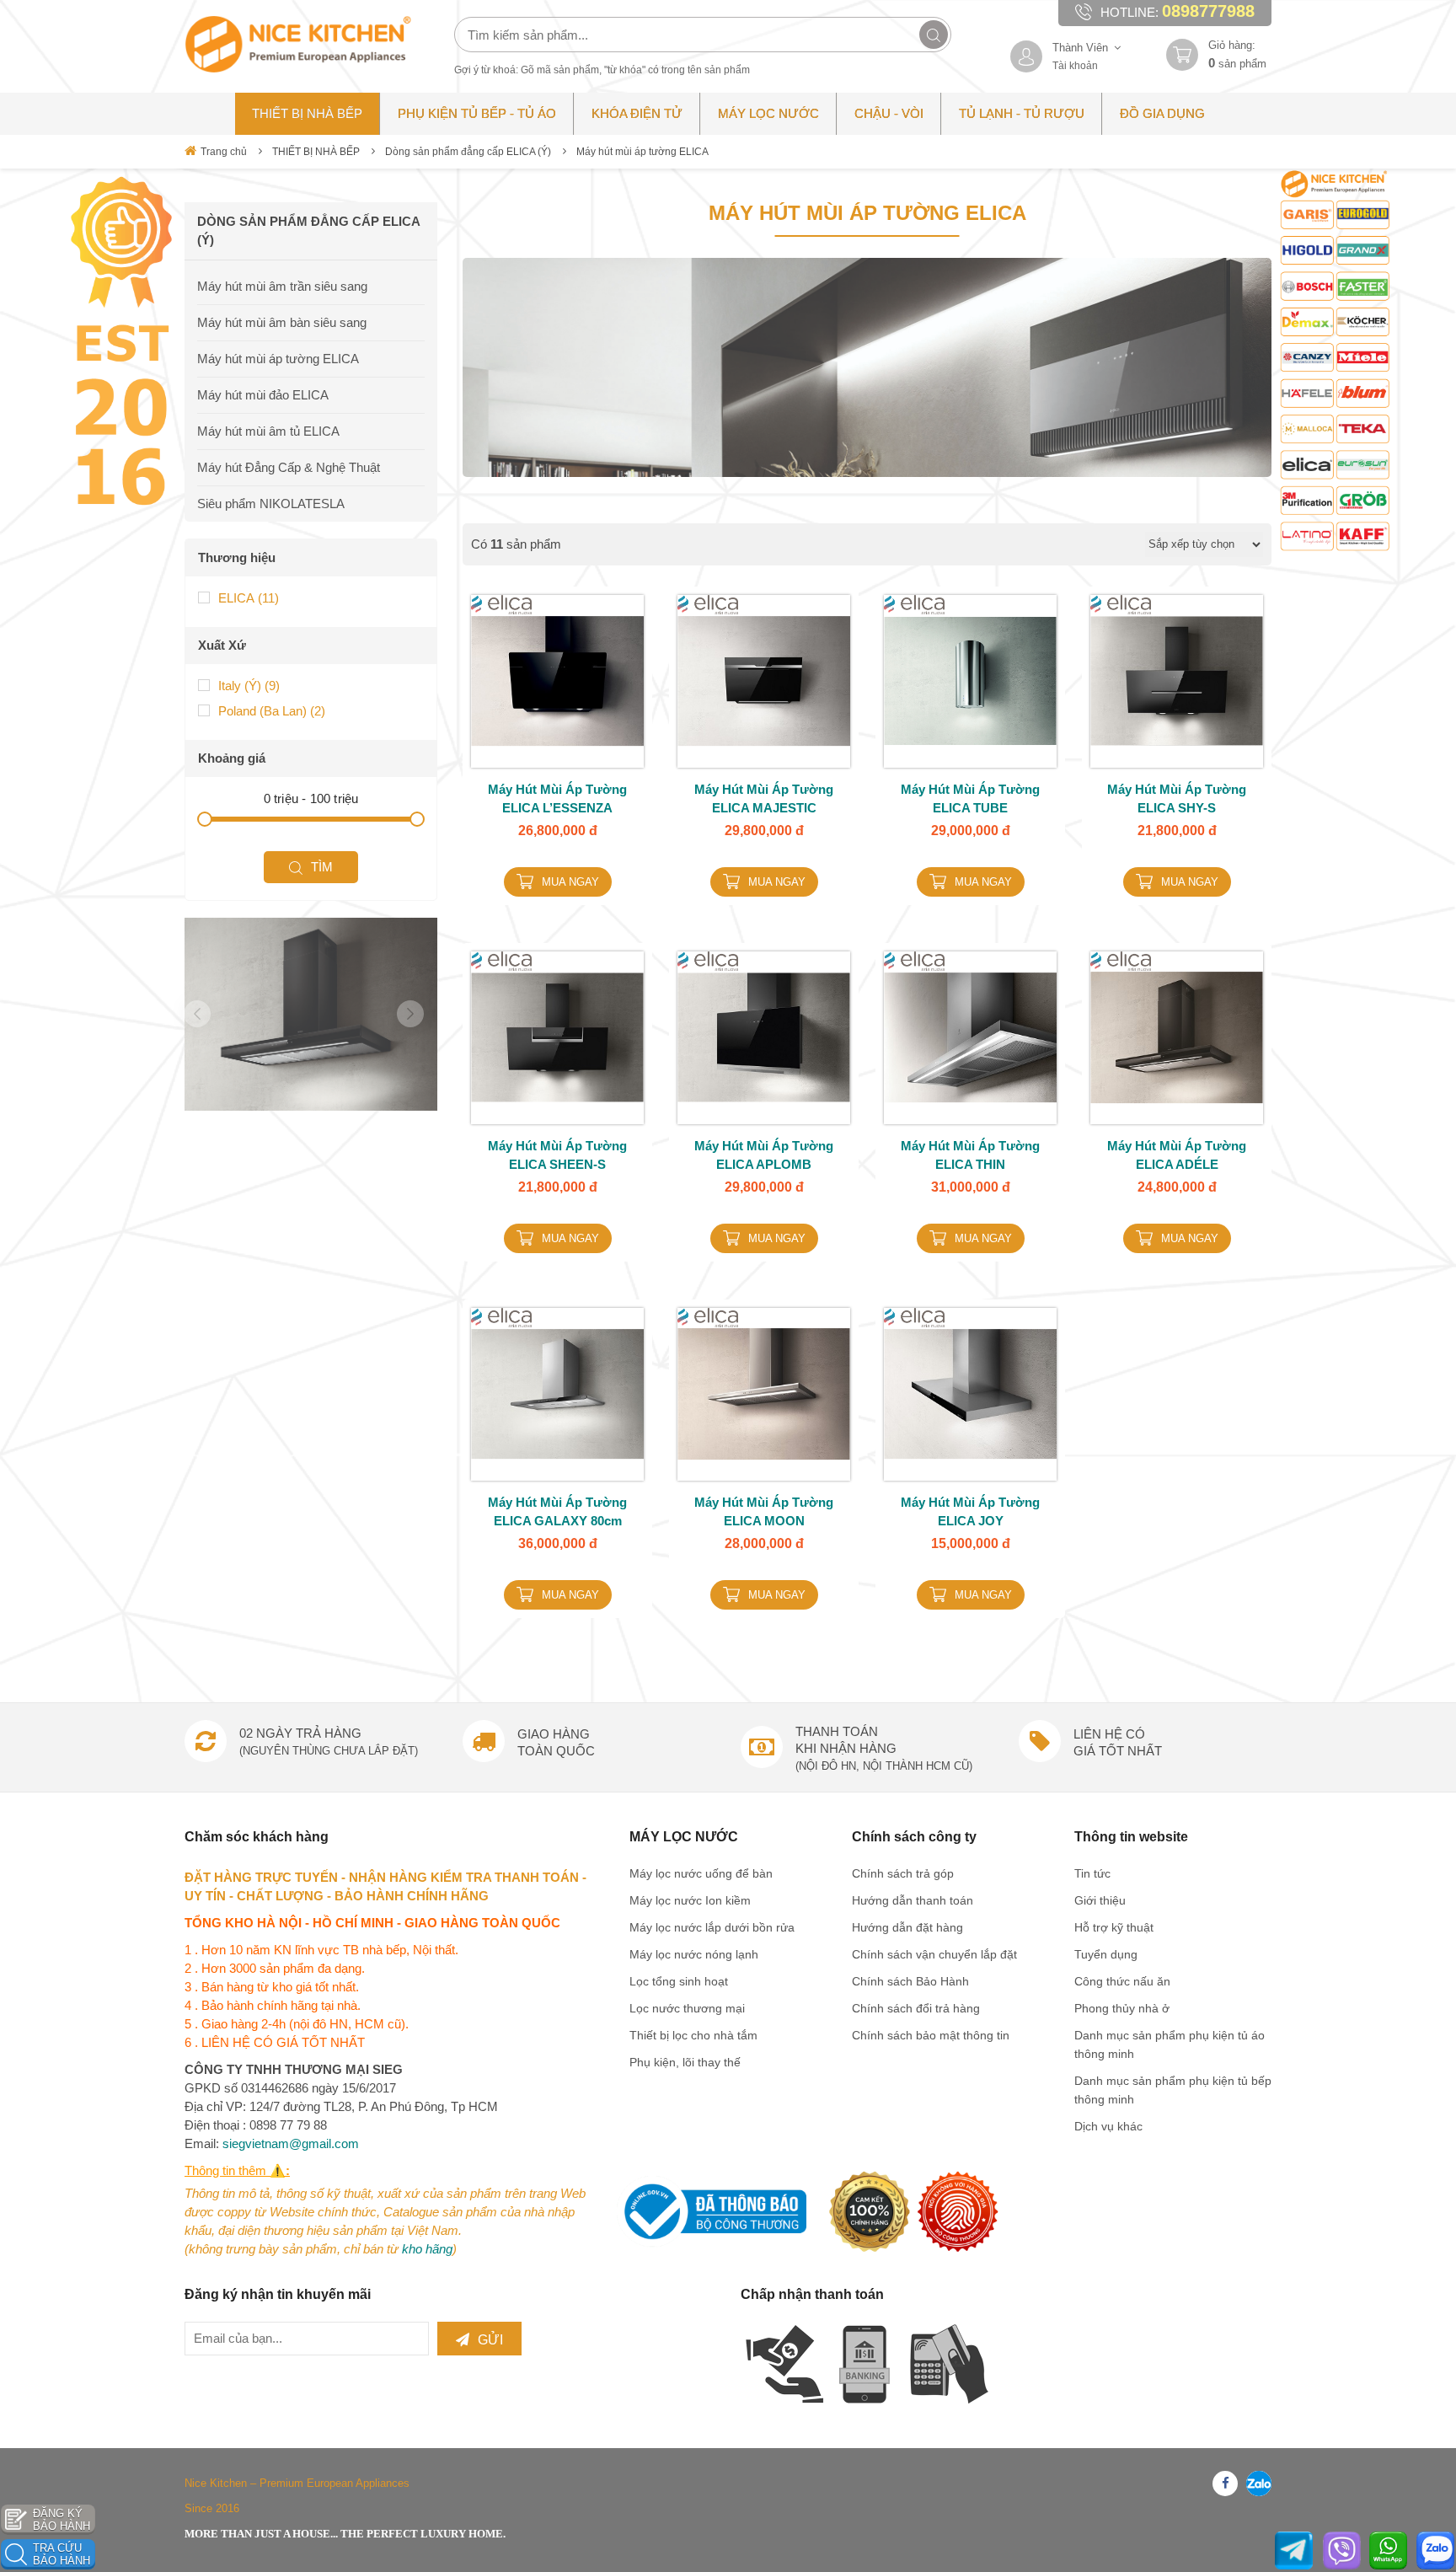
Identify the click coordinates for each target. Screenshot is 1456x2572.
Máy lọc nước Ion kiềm (690, 1900)
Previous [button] (197, 1014)
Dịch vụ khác (1108, 2126)
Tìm (322, 867)
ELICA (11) (249, 598)
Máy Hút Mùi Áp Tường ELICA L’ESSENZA (557, 798)
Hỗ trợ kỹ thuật (1114, 1927)
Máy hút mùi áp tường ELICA (642, 152)
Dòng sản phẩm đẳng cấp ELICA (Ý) (468, 152)
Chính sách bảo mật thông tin (931, 2035)
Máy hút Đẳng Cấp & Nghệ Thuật (289, 467)
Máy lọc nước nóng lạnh (694, 1954)
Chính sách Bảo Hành (910, 1981)
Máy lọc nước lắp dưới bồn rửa (712, 1927)
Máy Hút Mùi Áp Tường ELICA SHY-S (1177, 798)
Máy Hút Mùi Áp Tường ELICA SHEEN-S (557, 1155)
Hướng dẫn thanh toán (913, 1900)
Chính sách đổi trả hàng (916, 2008)
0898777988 (1208, 11)
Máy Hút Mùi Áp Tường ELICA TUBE (970, 798)
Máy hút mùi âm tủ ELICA (268, 431)
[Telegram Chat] (1294, 2551)
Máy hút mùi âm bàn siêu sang (282, 322)
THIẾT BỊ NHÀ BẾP (316, 152)
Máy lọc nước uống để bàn (701, 1873)
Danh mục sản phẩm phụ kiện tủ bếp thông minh (1173, 2090)
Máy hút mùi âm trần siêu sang (282, 286)
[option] (311, 1014)
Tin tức (1092, 1873)
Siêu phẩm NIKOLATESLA (271, 504)
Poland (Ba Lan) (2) (272, 711)
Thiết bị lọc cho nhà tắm (693, 2035)
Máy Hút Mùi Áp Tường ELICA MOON (764, 1511)
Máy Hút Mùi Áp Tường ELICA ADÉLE (1177, 1155)
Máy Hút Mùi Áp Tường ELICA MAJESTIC (764, 798)
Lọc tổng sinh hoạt (679, 1981)
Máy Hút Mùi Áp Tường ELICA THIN (970, 1155)
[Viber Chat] (1342, 2551)
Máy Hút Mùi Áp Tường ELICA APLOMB (764, 1155)
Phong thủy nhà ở (1122, 2008)
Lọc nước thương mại (687, 2008)
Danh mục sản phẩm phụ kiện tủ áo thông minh (1170, 2044)
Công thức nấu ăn (1122, 1981)
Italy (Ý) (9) (249, 686)
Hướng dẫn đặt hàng (907, 1927)
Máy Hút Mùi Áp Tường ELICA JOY (970, 1511)
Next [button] (410, 1014)
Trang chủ (224, 152)
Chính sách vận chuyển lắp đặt (934, 1954)
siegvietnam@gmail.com (291, 2143)
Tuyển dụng (1106, 1954)
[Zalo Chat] (1435, 2551)
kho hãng (427, 2249)
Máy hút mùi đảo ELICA (263, 395)
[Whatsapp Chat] (1388, 2551)
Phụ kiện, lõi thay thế (685, 2062)
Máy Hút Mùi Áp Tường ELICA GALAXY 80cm (557, 1511)
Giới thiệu (1100, 1900)
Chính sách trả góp (903, 1873)
